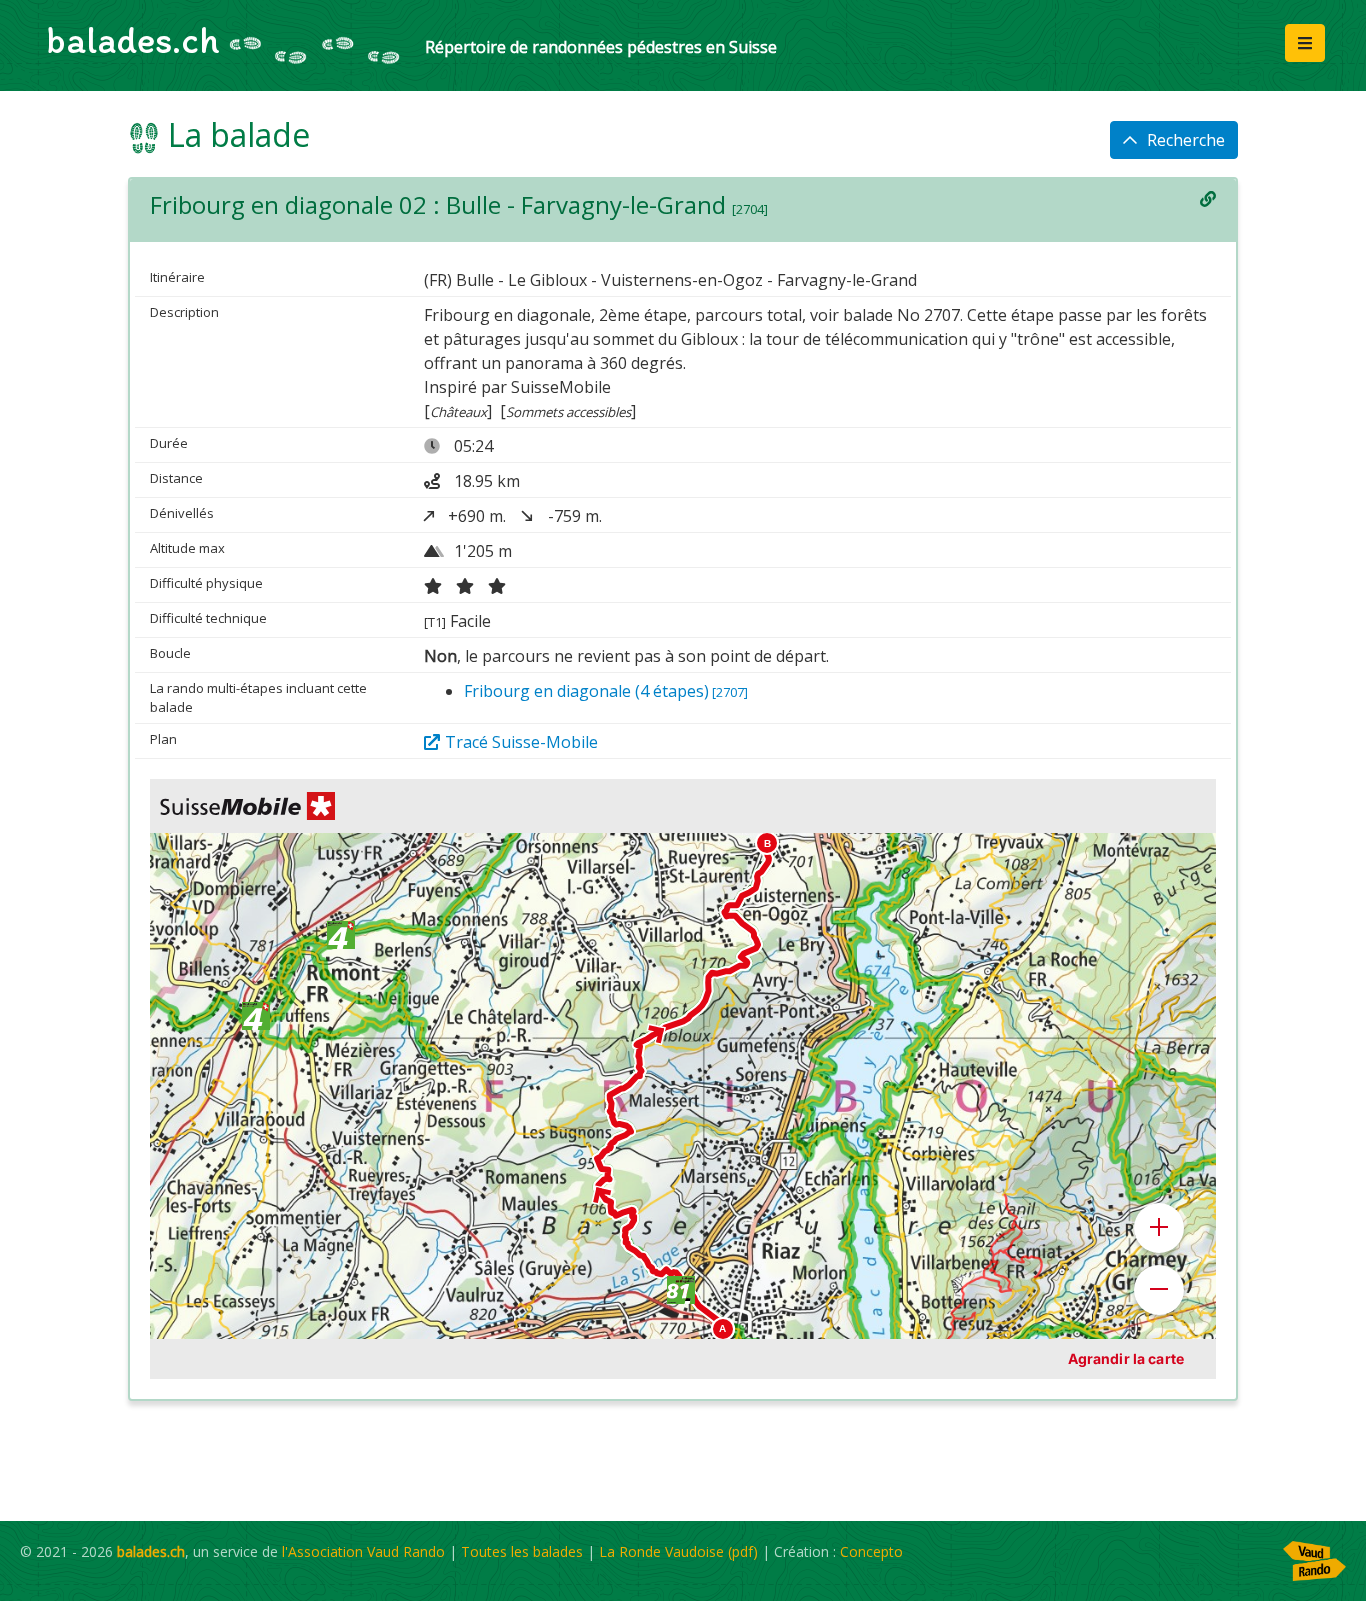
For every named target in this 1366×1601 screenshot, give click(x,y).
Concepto (871, 1551)
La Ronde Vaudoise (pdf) (678, 1551)
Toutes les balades (522, 1551)
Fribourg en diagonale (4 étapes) (606, 691)
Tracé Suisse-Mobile (521, 742)
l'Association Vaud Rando (363, 1551)
